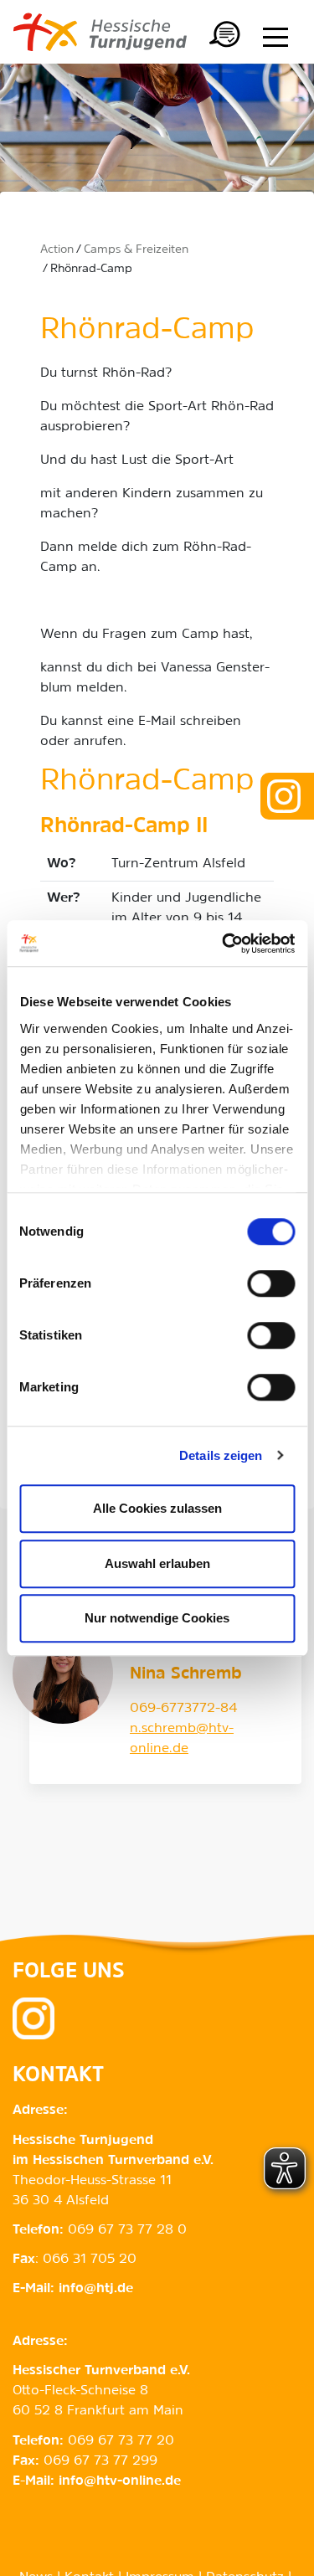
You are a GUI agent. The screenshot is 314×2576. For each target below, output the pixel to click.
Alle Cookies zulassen (157, 1508)
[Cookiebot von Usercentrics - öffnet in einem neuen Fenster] (224, 944)
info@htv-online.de (120, 2481)
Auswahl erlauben (157, 1563)
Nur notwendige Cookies (157, 1618)
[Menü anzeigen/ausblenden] (275, 37)
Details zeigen (221, 1455)
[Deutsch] (225, 37)
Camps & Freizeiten (136, 250)
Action (57, 250)
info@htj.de (96, 2289)
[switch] (271, 1283)
